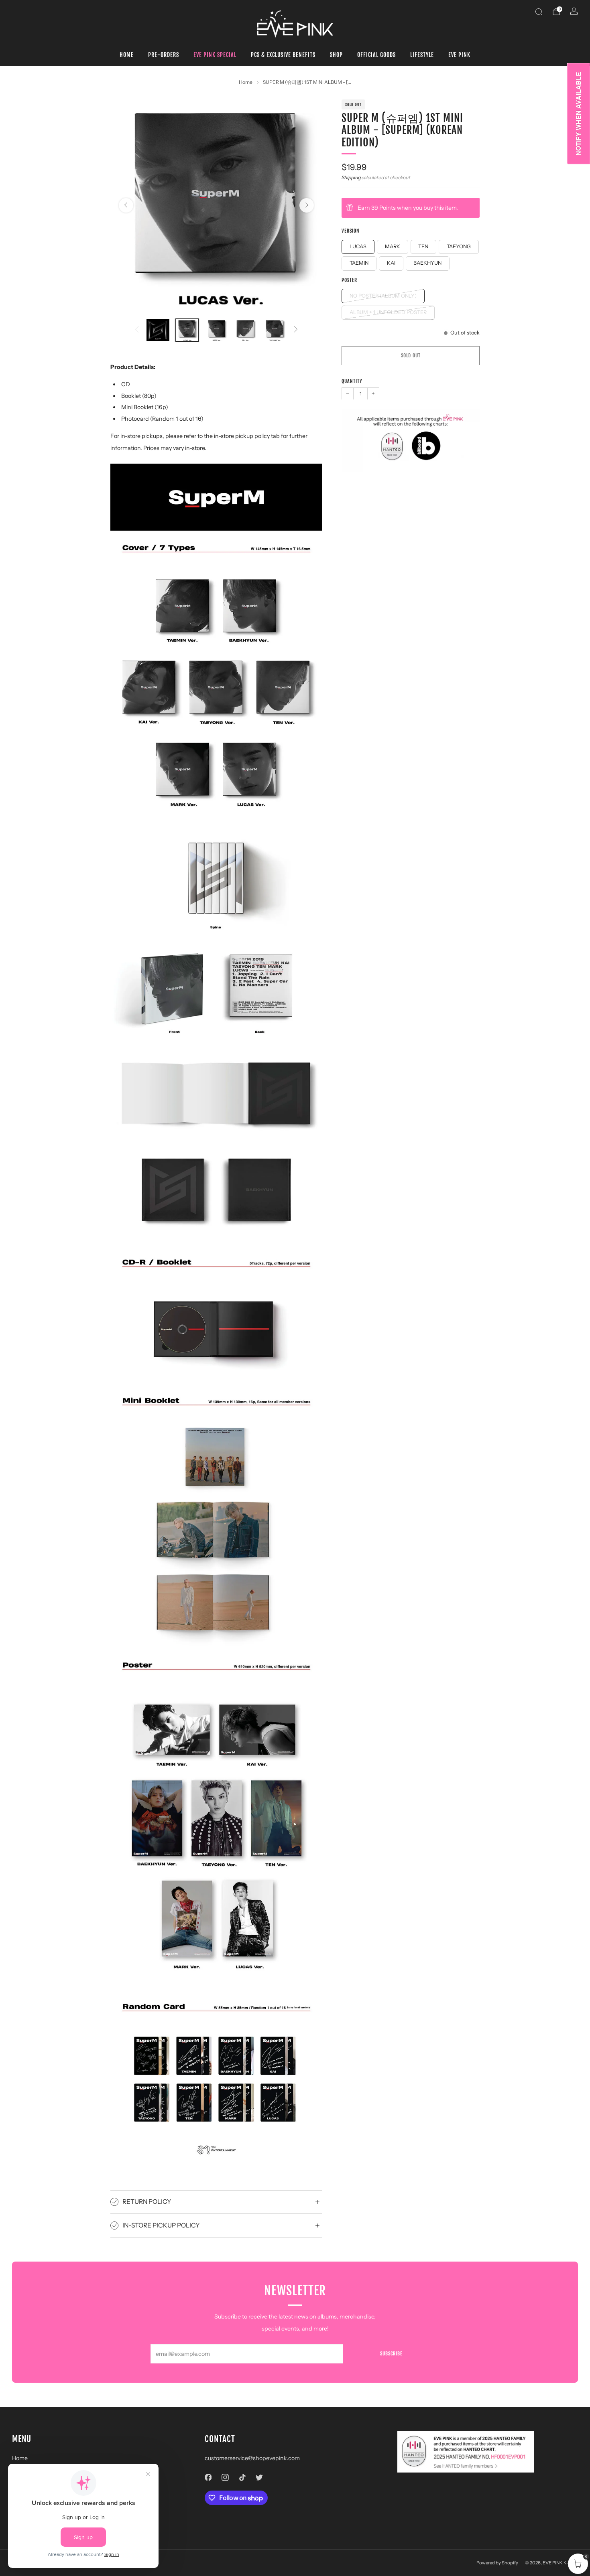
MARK (393, 246)
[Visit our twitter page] (259, 2478)
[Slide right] (296, 330)
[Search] (539, 12)
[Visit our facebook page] (208, 2478)
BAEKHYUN (427, 263)
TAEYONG (459, 246)
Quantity (352, 381)
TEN (423, 246)
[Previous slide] (126, 205)
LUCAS (358, 246)
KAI (391, 263)
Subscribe (391, 2354)
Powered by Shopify (497, 2563)
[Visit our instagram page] (225, 2478)
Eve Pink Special (215, 55)
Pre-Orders (164, 55)
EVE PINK (459, 55)
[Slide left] (137, 330)
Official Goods (376, 55)
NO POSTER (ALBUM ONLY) (383, 295)
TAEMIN (359, 263)
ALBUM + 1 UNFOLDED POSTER (388, 312)
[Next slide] (307, 205)
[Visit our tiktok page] (242, 2478)
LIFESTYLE (422, 55)
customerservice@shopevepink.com (252, 2458)
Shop (336, 55)
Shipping (351, 177)
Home (127, 55)
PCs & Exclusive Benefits (283, 55)
